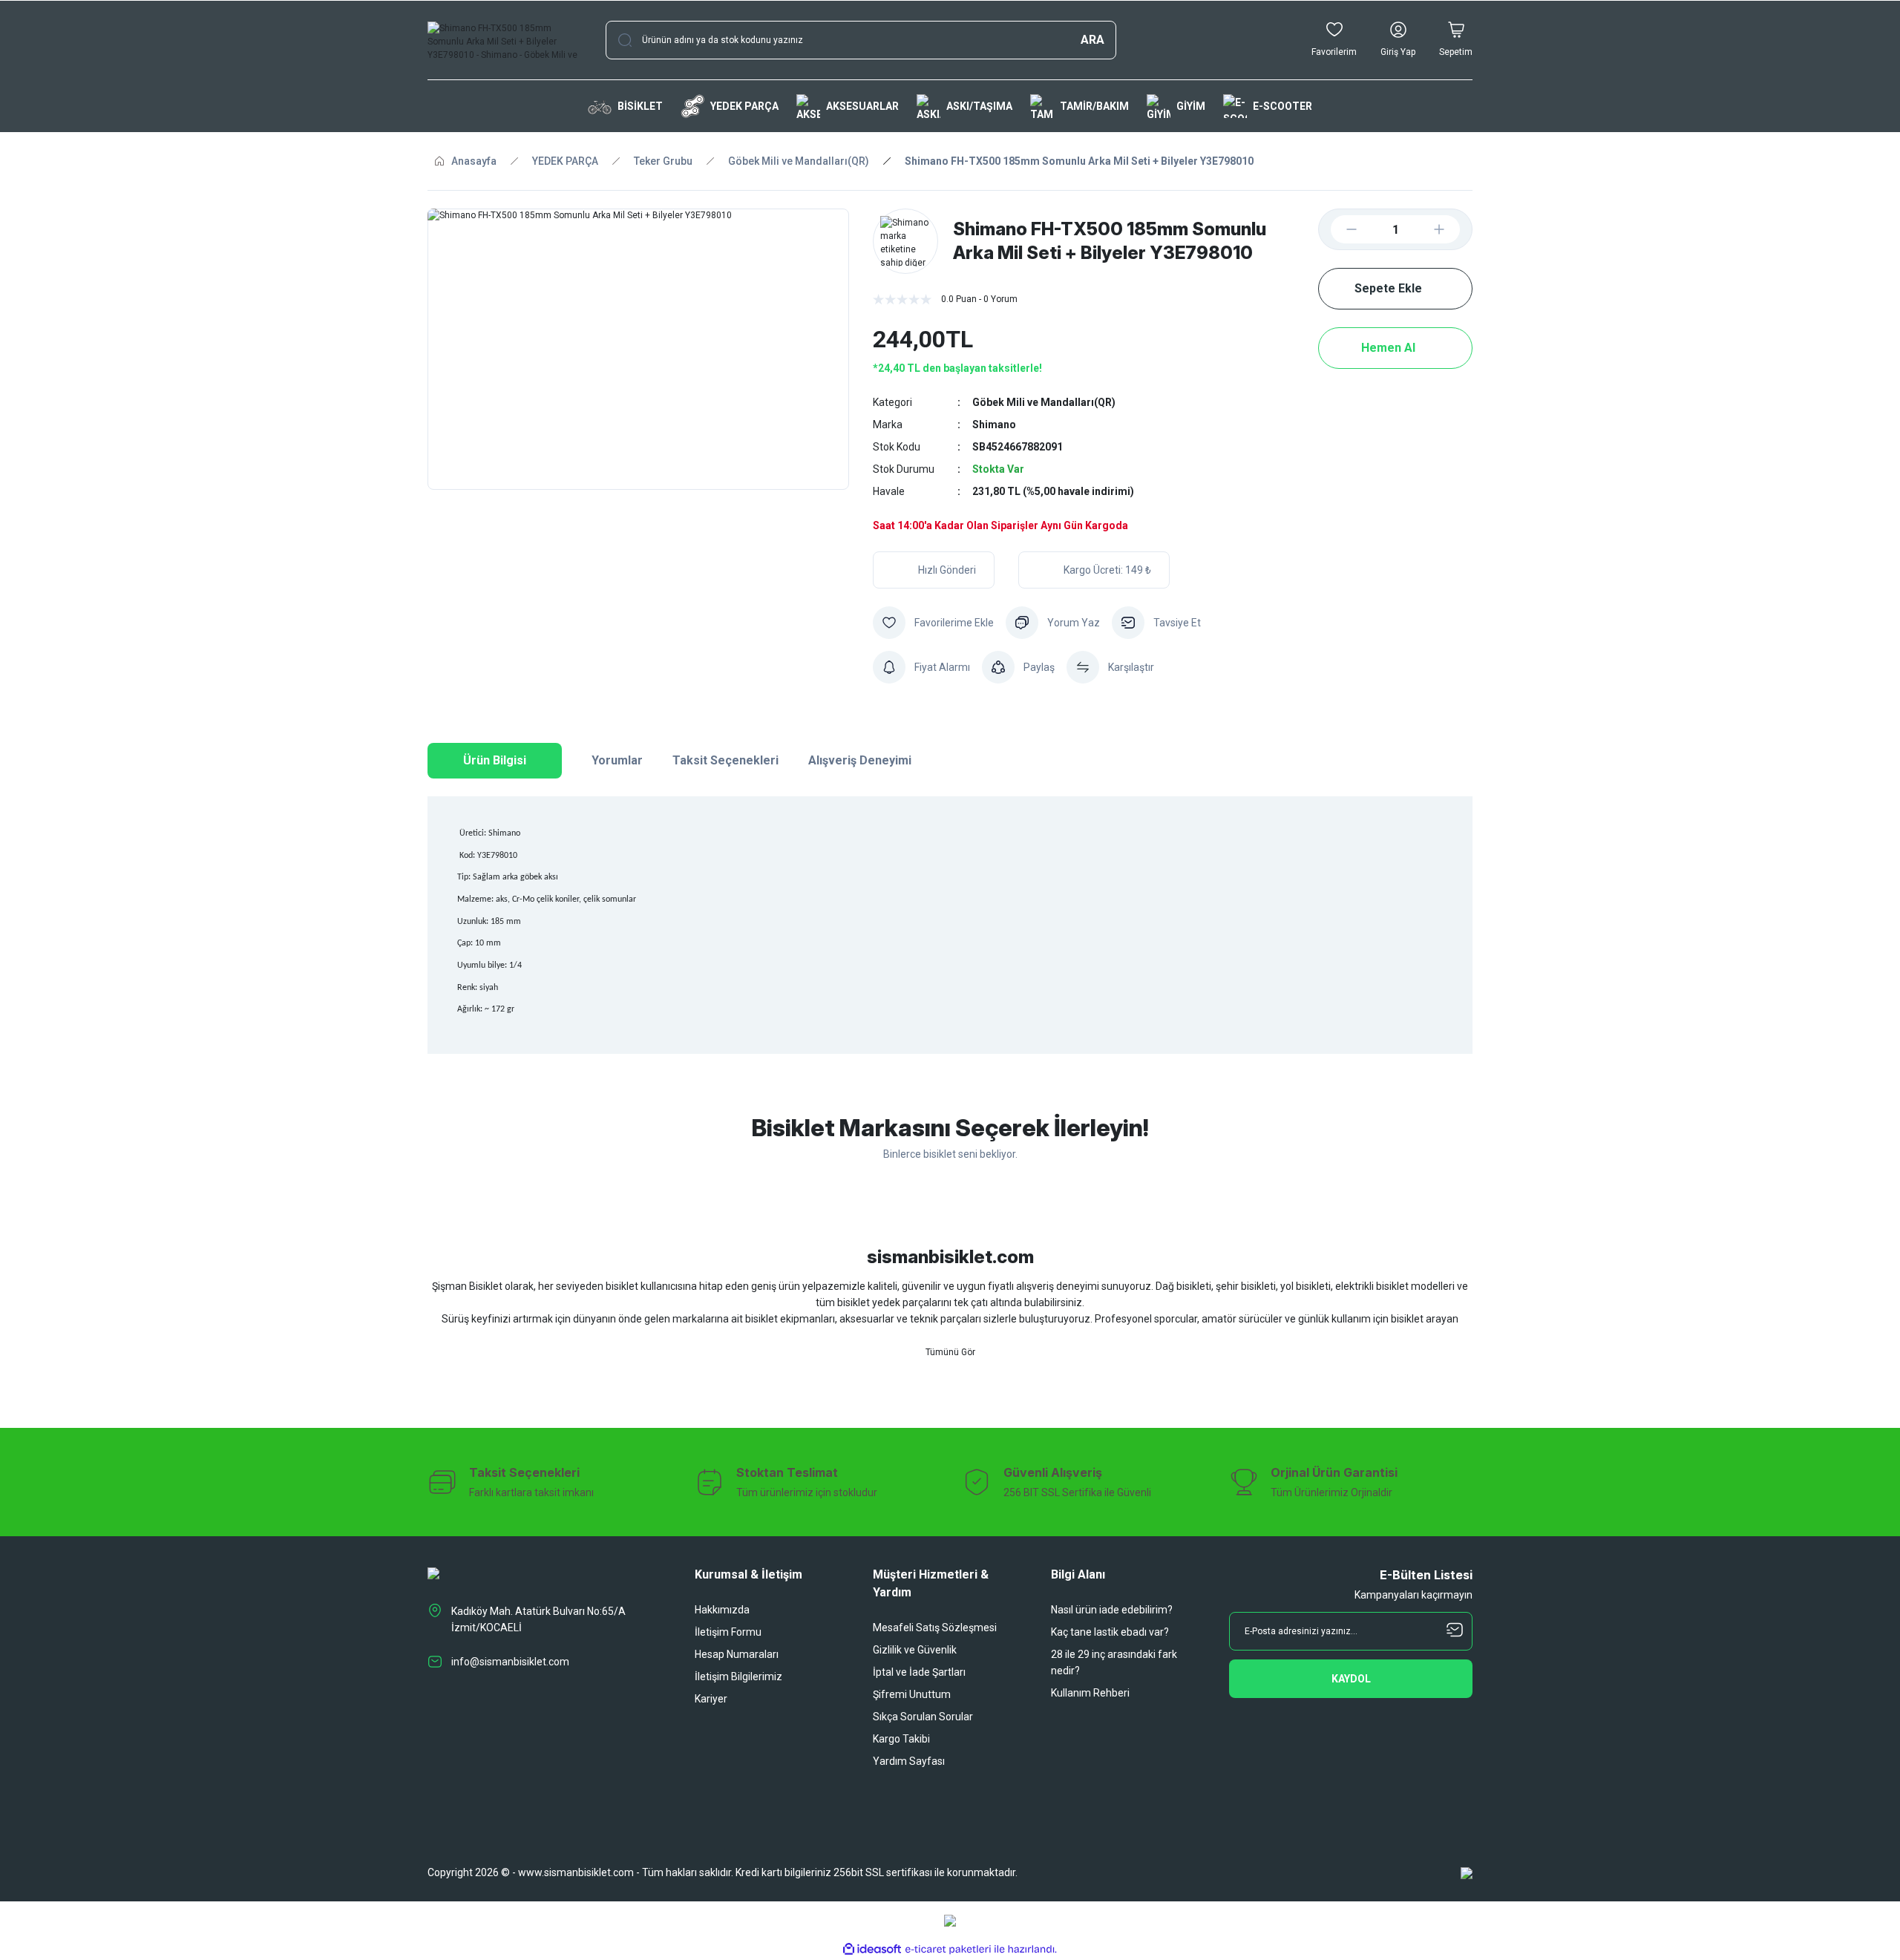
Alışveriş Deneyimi (860, 760)
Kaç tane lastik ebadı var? (1110, 1632)
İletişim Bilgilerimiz (738, 1677)
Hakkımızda (722, 1610)
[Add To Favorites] (933, 623)
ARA (1092, 40)
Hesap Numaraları (737, 1654)
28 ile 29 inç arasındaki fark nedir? (1114, 1662)
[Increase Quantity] (1451, 229)
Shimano (994, 425)
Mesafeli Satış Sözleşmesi (935, 1628)
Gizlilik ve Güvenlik (915, 1650)
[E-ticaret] (948, 1950)
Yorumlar (617, 760)
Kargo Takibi (901, 1739)
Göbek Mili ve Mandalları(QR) (1044, 402)
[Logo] (505, 40)
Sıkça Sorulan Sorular (923, 1717)
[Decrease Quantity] (1340, 229)
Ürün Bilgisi (495, 760)
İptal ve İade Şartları (919, 1672)
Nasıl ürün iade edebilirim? (1112, 1610)
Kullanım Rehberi (1090, 1693)
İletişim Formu (728, 1632)
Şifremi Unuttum (912, 1694)
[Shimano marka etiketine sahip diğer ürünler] (905, 241)
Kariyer (711, 1699)
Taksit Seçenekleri (725, 760)
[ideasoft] (872, 1949)
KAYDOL (1351, 1679)
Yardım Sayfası (909, 1761)
